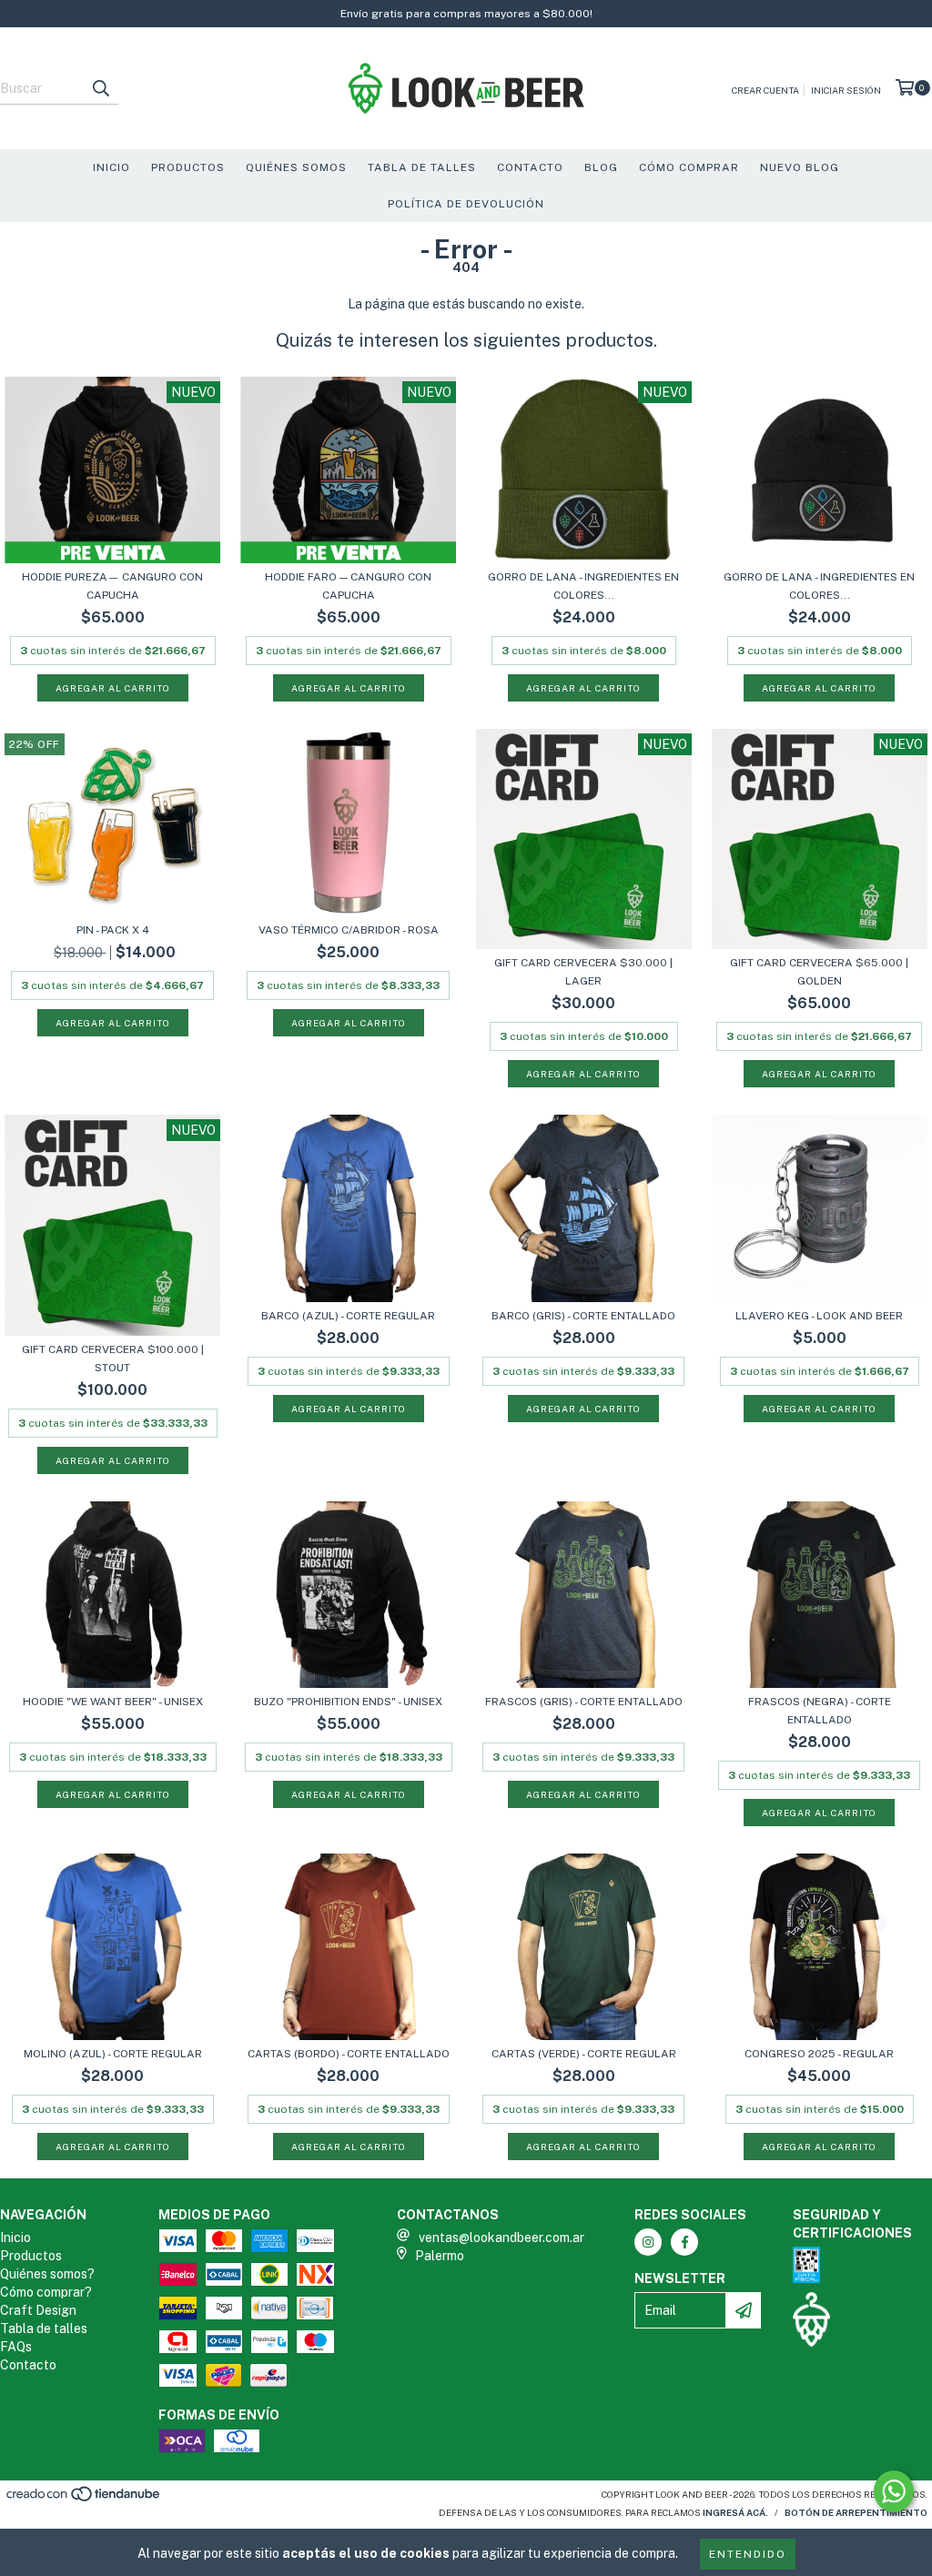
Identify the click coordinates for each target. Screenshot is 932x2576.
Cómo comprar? (46, 2292)
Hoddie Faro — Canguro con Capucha (348, 586)
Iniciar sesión (846, 90)
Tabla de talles (44, 2329)
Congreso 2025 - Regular (819, 2054)
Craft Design (38, 2310)
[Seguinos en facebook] (684, 2242)
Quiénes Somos (296, 167)
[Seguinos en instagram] (648, 2242)
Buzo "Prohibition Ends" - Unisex (348, 1702)
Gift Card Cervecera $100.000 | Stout (113, 1359)
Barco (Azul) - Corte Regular (348, 1316)
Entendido (748, 2554)
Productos (188, 167)
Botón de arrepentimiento (856, 2512)
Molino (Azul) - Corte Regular (113, 2054)
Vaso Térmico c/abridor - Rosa (349, 930)
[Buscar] (100, 88)
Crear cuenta (765, 90)
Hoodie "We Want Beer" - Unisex (113, 1702)
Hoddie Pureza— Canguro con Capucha (112, 586)
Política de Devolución (466, 204)
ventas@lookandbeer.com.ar (501, 2238)
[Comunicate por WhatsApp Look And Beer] (894, 2491)
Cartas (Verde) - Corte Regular (584, 2054)
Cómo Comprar (689, 167)
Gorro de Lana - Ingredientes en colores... (583, 586)
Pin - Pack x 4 (113, 930)
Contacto (530, 167)
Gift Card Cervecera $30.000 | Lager (583, 972)
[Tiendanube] (84, 2500)
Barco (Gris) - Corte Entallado (583, 1316)
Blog (601, 167)
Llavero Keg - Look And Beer (819, 1316)
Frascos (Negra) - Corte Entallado (820, 1711)
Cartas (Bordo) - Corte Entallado (349, 2054)
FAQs (16, 2347)
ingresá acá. (735, 2512)
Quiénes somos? (47, 2274)
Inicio (111, 167)
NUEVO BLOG (800, 167)
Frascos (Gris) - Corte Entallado (584, 1702)
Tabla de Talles (422, 167)
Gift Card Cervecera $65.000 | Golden (819, 972)
